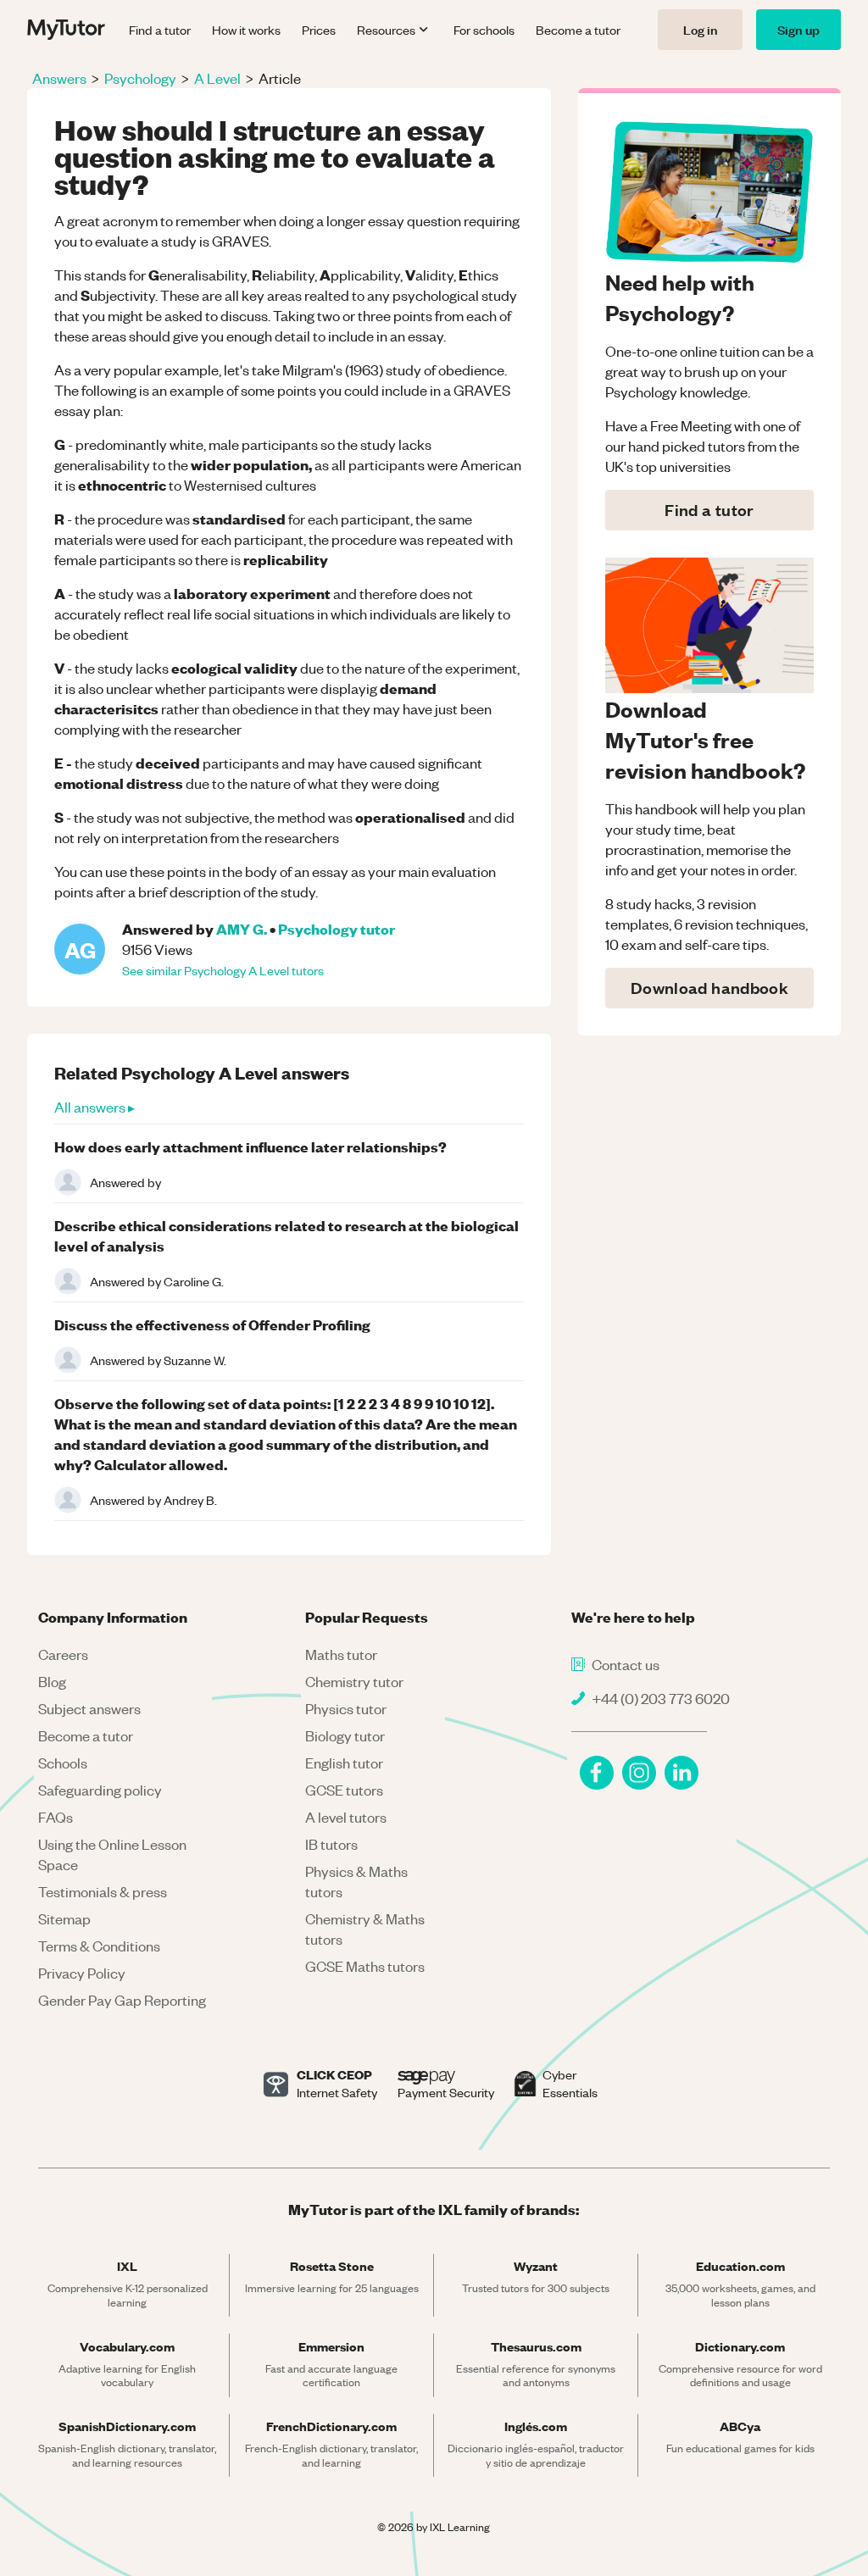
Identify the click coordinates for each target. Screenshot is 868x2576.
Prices (319, 30)
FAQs (56, 1817)
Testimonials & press (103, 1891)
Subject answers (89, 1708)
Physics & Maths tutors (356, 1881)
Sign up (798, 29)
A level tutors (346, 1817)
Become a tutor (578, 30)
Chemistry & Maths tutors (365, 1929)
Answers (59, 78)
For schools (484, 30)
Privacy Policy (82, 1973)
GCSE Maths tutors (365, 1966)
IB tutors (331, 1844)
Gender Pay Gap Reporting (122, 2000)
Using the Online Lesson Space (112, 1854)
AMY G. (242, 928)
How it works (246, 30)
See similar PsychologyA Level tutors (223, 970)
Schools (63, 1763)
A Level (217, 78)
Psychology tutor (337, 928)
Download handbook (709, 988)
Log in (700, 29)
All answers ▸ (95, 1107)
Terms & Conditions (99, 1946)
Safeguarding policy (100, 1790)
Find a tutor (160, 30)
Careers (63, 1654)
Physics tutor (346, 1708)
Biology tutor (345, 1735)
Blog (52, 1681)
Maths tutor (341, 1654)
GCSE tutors (344, 1790)
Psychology (140, 78)
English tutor (344, 1763)
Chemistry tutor (354, 1681)
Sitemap (64, 1918)
